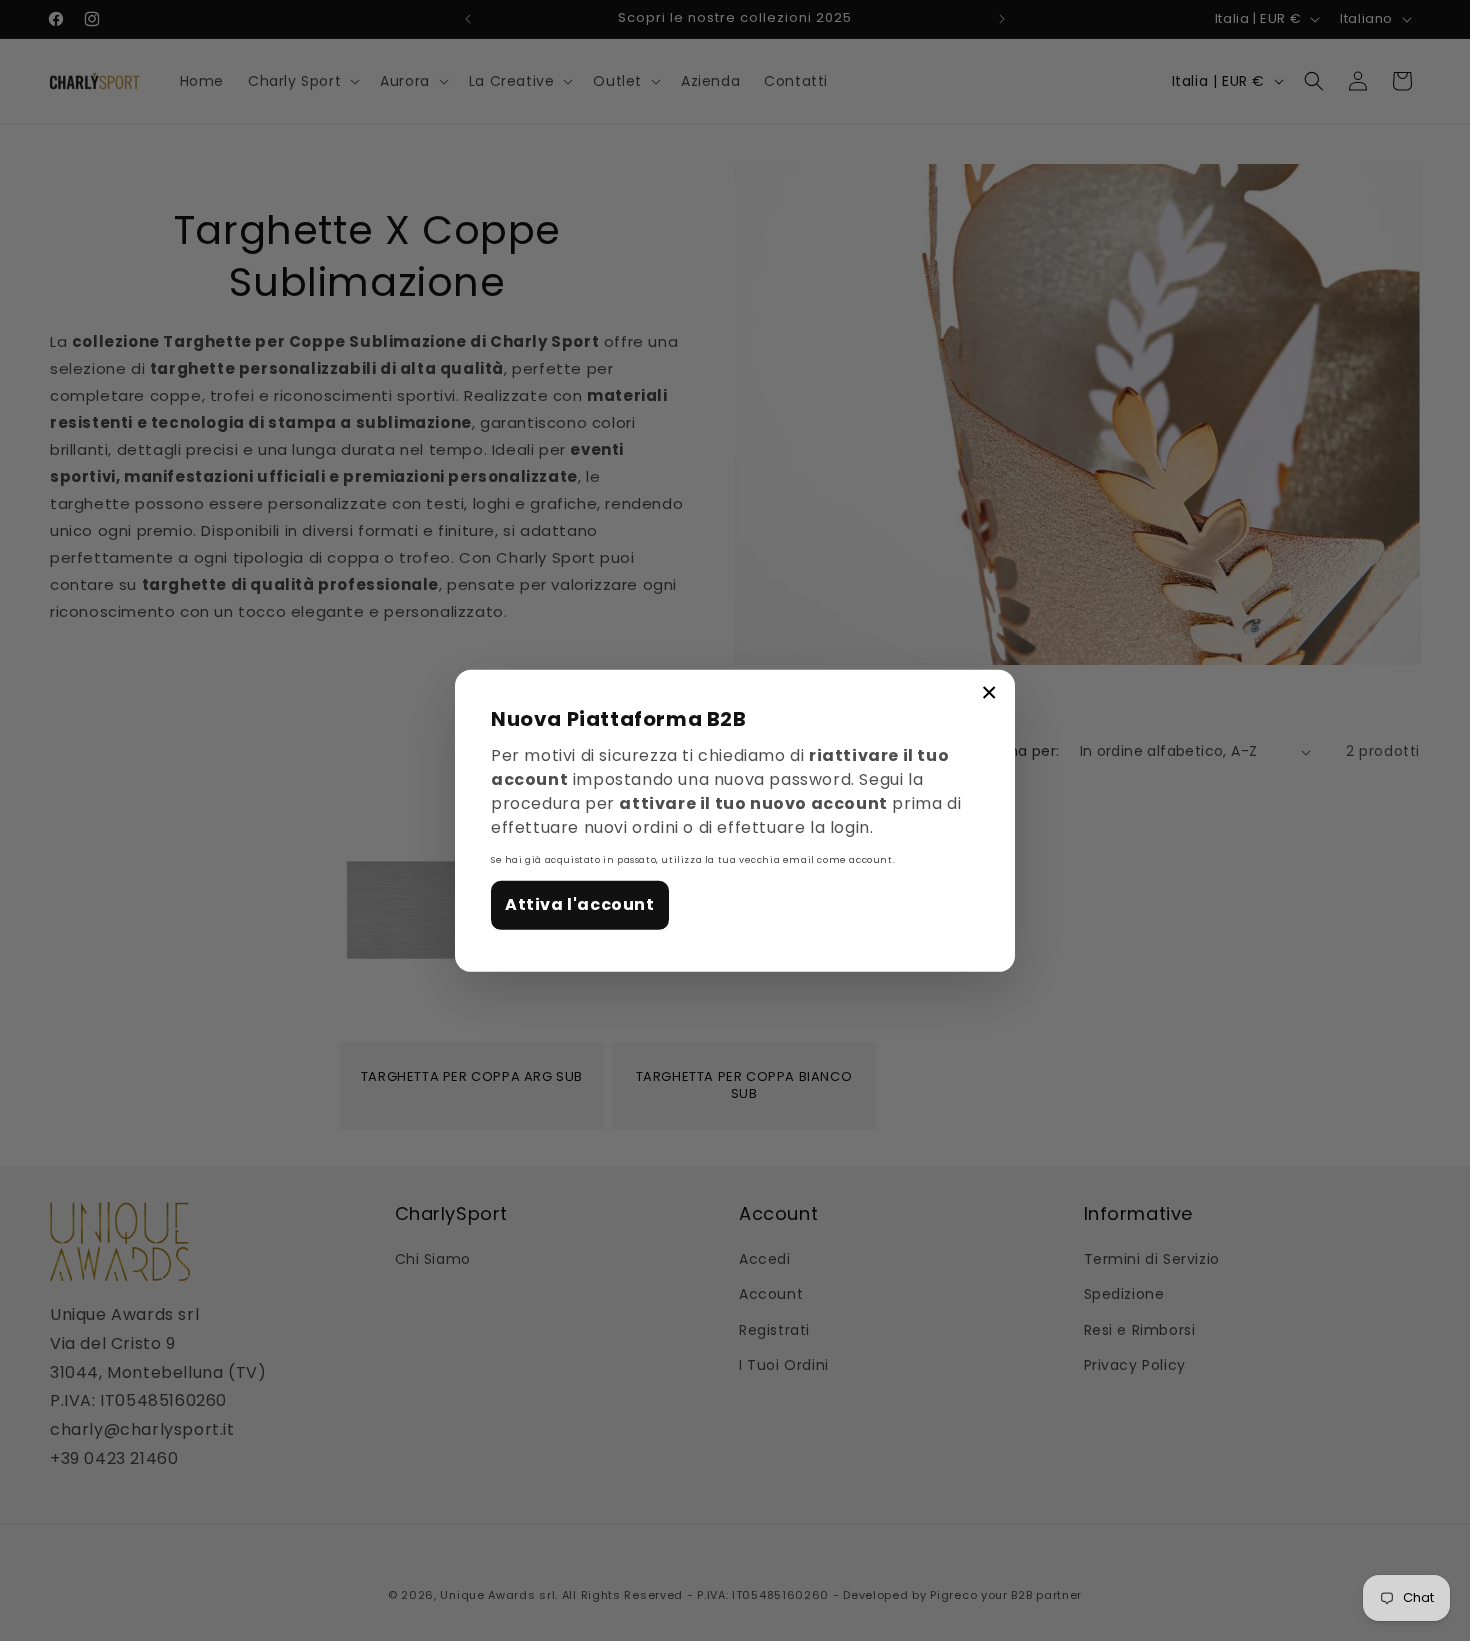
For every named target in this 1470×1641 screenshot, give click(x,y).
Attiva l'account (580, 904)
